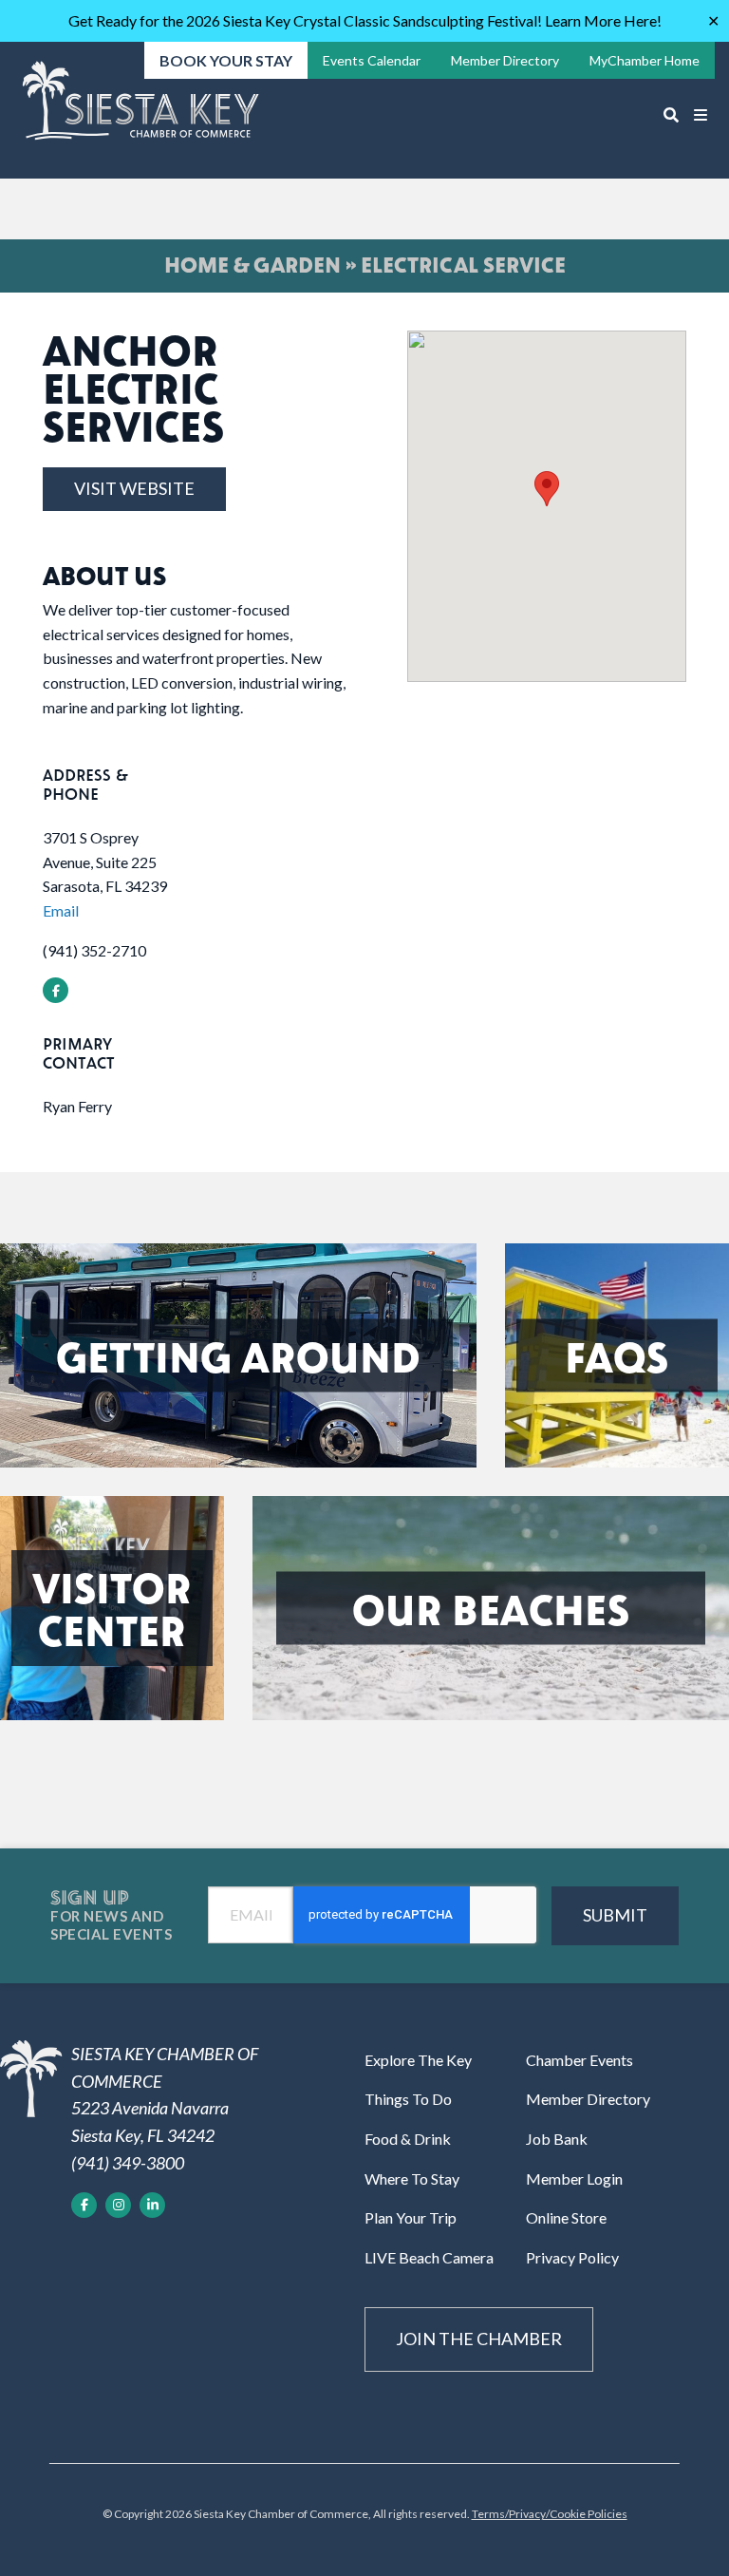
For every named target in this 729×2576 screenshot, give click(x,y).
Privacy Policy (572, 2257)
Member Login (574, 2178)
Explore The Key (418, 2060)
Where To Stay (412, 2178)
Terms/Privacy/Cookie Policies (550, 2514)
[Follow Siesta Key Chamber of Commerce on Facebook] (84, 2205)
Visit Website (134, 488)
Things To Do (408, 2099)
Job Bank (557, 2139)
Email (61, 910)
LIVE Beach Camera (429, 2257)
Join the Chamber (479, 2339)
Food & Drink (408, 2139)
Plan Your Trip (411, 2217)
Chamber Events (579, 2060)
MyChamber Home (645, 60)
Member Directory (588, 2099)
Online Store (566, 2217)
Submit (615, 1915)
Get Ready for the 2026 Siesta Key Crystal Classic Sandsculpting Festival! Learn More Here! (365, 20)
